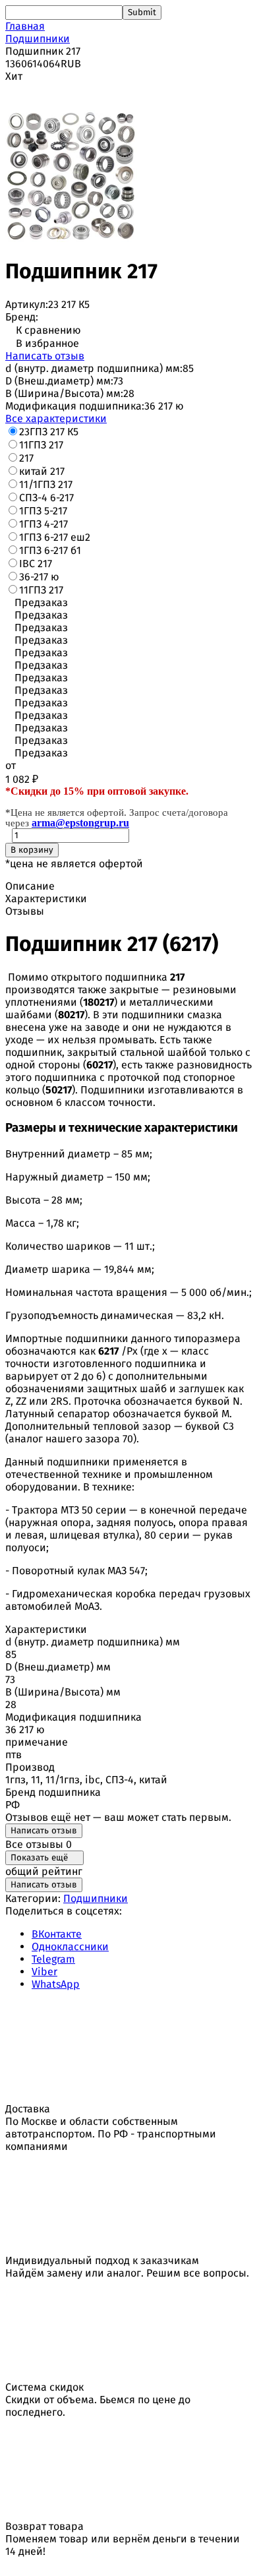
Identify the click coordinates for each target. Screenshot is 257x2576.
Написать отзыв (45, 356)
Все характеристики (56, 418)
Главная (25, 26)
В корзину (32, 850)
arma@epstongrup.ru (80, 823)
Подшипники (38, 39)
